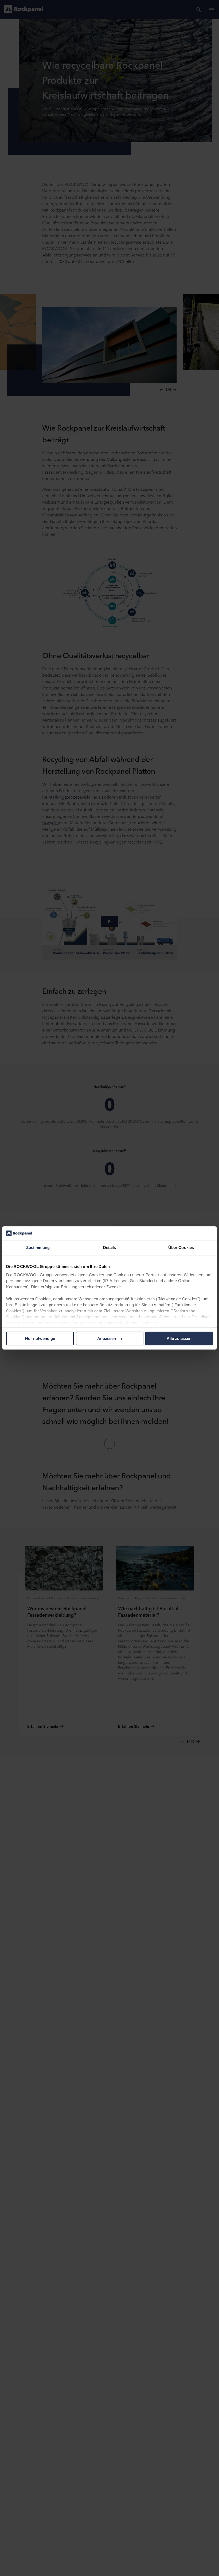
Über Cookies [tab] (181, 1248)
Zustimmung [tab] (38, 1248)
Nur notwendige (40, 1339)
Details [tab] (110, 1248)
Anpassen (107, 1339)
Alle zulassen (179, 1339)
